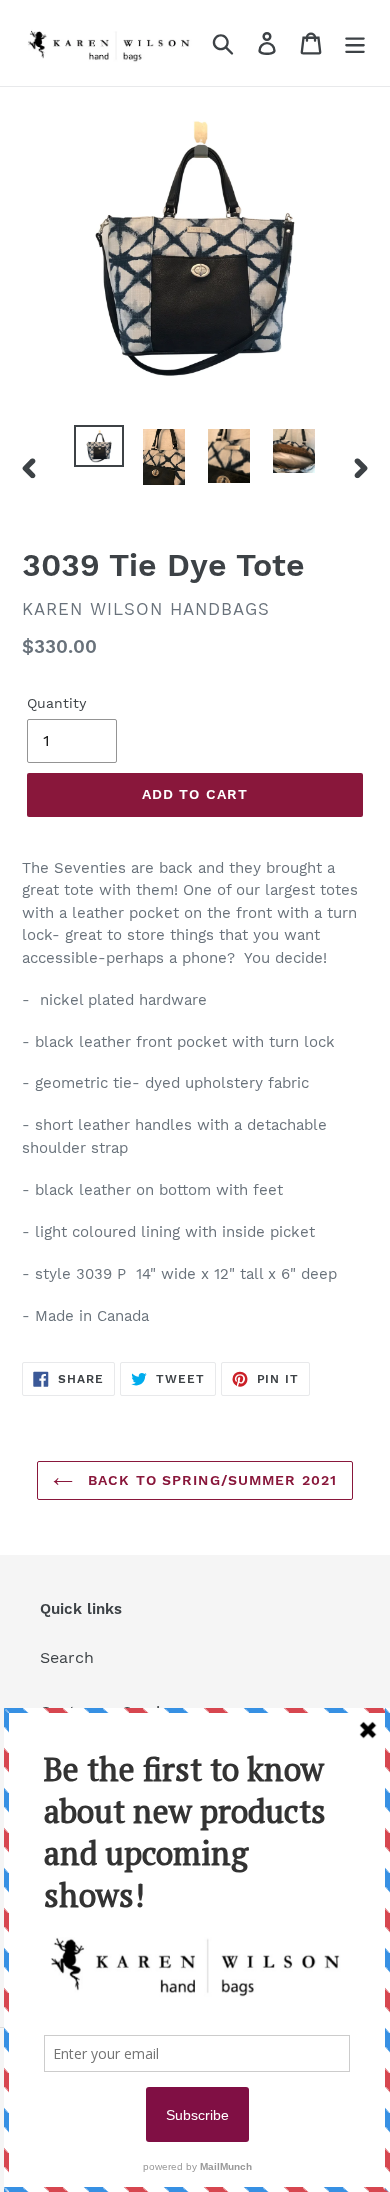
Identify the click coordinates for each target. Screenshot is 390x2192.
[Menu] (355, 43)
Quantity (56, 703)
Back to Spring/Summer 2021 (210, 1480)
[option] (99, 447)
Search (67, 1657)
